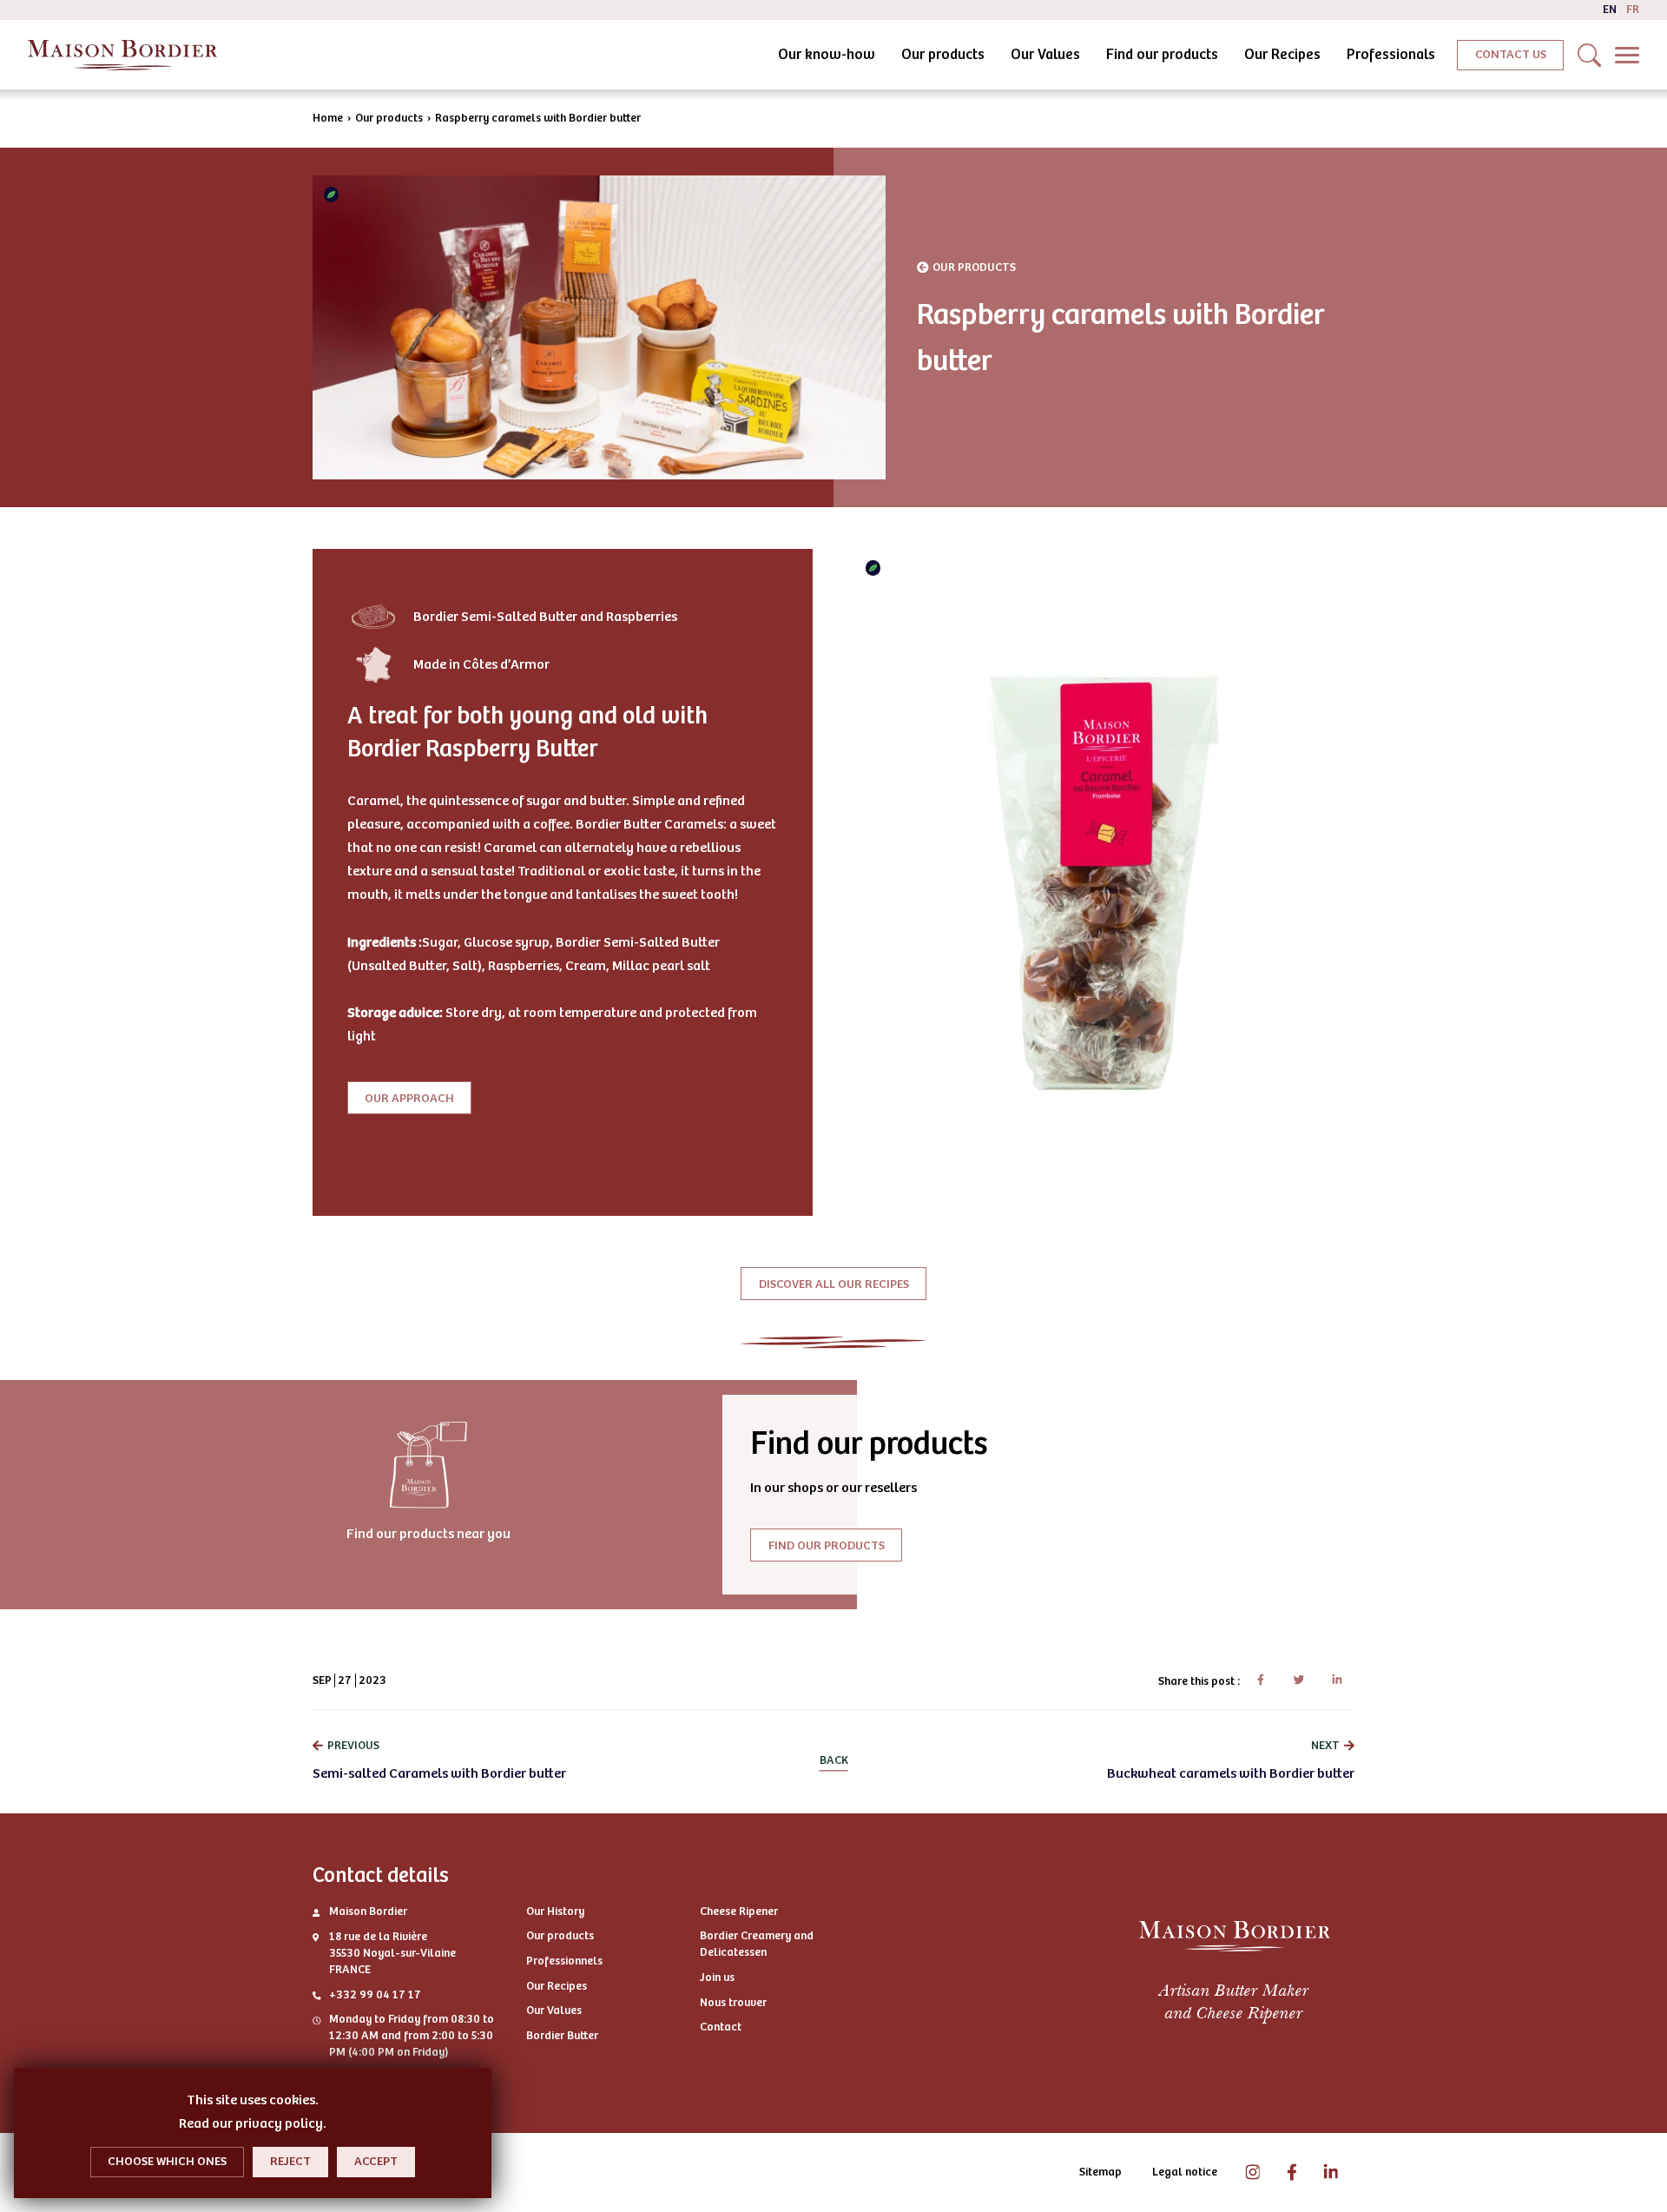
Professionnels (564, 1961)
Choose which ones (167, 2161)
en (1610, 10)
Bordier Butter (562, 2036)
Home (328, 118)
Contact (721, 2027)
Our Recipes (1282, 54)
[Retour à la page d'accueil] (122, 55)
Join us (717, 1978)
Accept (376, 2161)
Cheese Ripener (739, 1912)
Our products (943, 54)
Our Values (1045, 54)
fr (1633, 10)
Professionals (1391, 54)
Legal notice (1185, 2172)
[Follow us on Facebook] (1291, 2172)
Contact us (1511, 54)
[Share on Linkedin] (1337, 1680)
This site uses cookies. (253, 2100)
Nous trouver (733, 2003)
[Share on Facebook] (1260, 1680)
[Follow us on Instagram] (1252, 2172)
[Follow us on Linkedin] (1331, 2172)
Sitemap (1100, 2172)
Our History (555, 1912)
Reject (290, 2161)
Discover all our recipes (834, 1283)
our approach (409, 1098)
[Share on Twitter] (1298, 1680)
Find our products (1162, 54)
